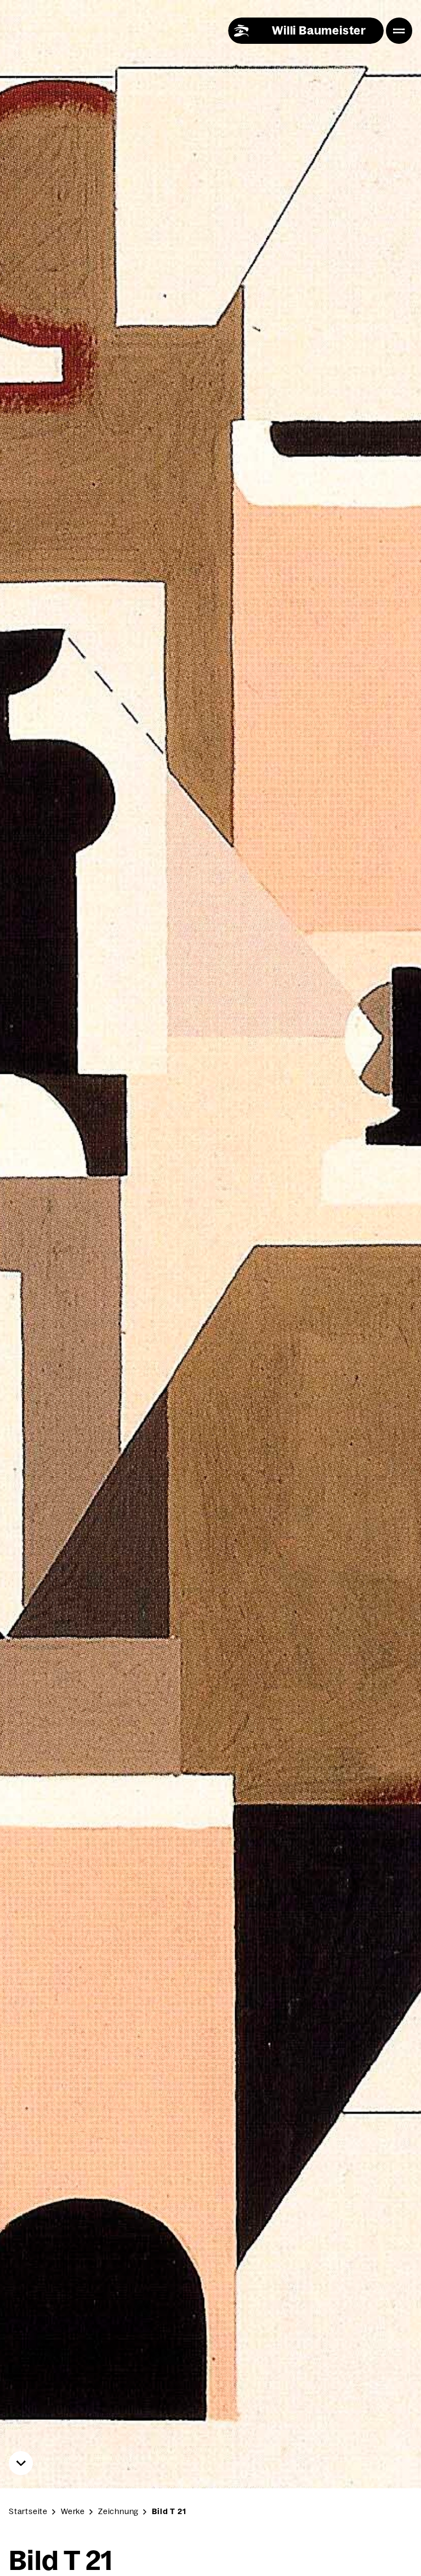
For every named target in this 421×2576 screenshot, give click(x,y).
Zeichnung (118, 2511)
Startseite (28, 2511)
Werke (73, 2511)
